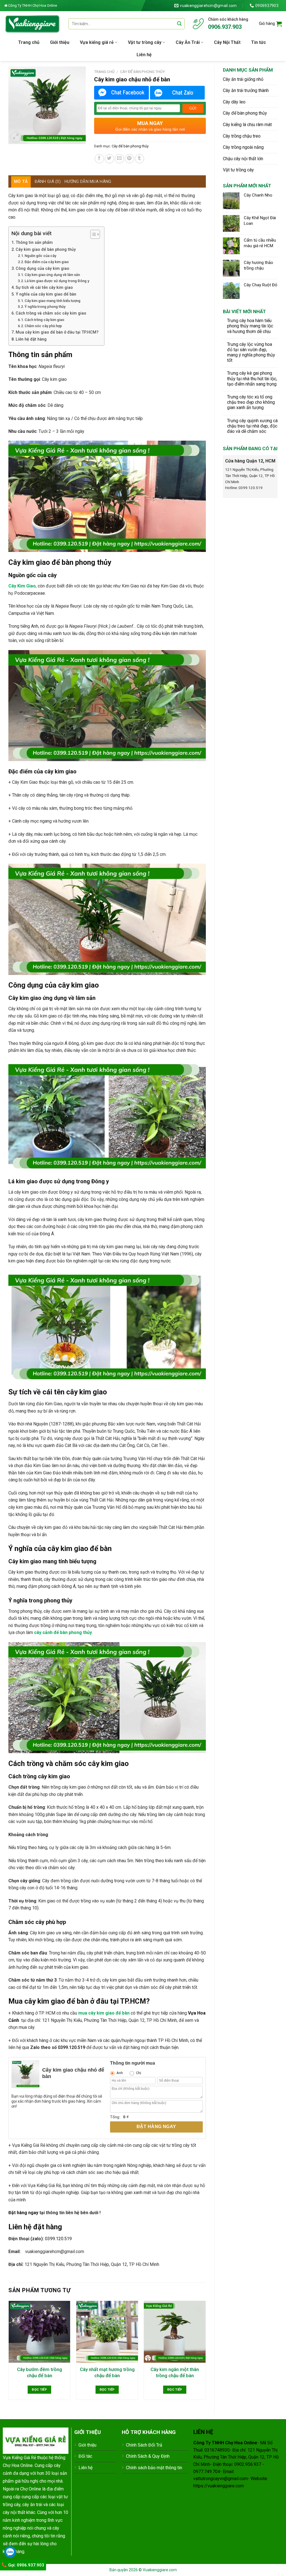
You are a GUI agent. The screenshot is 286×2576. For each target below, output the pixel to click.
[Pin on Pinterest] (129, 159)
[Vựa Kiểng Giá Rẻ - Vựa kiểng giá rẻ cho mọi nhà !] (32, 24)
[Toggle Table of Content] (92, 234)
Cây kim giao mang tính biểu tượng (53, 301)
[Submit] (179, 24)
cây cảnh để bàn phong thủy (63, 1632)
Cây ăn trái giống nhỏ (243, 79)
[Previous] (9, 2352)
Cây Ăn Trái (188, 42)
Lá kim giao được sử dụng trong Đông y (57, 281)
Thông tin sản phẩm (34, 243)
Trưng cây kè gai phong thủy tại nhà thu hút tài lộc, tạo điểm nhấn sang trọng (252, 378)
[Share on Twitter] (109, 159)
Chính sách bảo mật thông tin (154, 2468)
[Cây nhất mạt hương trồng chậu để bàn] (107, 2332)
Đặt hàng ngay (156, 2127)
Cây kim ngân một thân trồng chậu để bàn (175, 2372)
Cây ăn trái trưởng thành (246, 90)
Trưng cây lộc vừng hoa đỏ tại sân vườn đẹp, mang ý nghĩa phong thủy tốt (251, 352)
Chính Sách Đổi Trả (144, 2445)
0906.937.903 (225, 27)
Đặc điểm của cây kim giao (47, 262)
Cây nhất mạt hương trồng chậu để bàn (107, 2372)
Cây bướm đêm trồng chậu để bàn (40, 2372)
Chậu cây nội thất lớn (243, 159)
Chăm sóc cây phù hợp (43, 326)
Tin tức (258, 42)
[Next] (206, 2352)
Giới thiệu (60, 42)
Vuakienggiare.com (160, 2570)
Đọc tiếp (39, 2390)
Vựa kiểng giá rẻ (97, 42)
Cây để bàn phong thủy (245, 113)
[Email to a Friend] (119, 159)
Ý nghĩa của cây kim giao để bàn (46, 294)
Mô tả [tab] (21, 181)
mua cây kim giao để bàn (104, 2013)
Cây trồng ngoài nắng (243, 147)
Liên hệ (144, 55)
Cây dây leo (234, 102)
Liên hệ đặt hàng (31, 339)
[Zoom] (16, 137)
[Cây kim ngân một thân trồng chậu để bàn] (175, 2332)
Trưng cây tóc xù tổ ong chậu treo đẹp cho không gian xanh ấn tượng (251, 402)
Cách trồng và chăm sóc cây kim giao (51, 313)
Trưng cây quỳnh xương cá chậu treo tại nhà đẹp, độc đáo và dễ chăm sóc (252, 426)
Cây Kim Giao (22, 586)
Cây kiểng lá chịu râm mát (247, 125)
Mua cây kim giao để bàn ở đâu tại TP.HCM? (57, 332)
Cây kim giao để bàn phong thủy (46, 250)
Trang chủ (29, 42)
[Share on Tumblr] (140, 159)
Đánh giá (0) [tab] (48, 181)
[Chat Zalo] (177, 93)
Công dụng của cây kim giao (42, 269)
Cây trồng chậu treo (242, 136)
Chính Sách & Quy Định (148, 2456)
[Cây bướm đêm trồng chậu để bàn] (40, 2332)
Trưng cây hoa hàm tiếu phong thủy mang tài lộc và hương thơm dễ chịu (250, 326)
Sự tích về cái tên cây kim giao (44, 288)
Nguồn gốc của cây (40, 256)
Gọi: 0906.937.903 (26, 2565)
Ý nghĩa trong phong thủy (45, 307)
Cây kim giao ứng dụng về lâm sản (52, 275)
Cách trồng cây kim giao (44, 320)
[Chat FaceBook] (121, 93)
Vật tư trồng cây (145, 42)
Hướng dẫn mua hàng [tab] (88, 181)
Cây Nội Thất (227, 42)
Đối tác (85, 2456)
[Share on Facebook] (99, 159)
